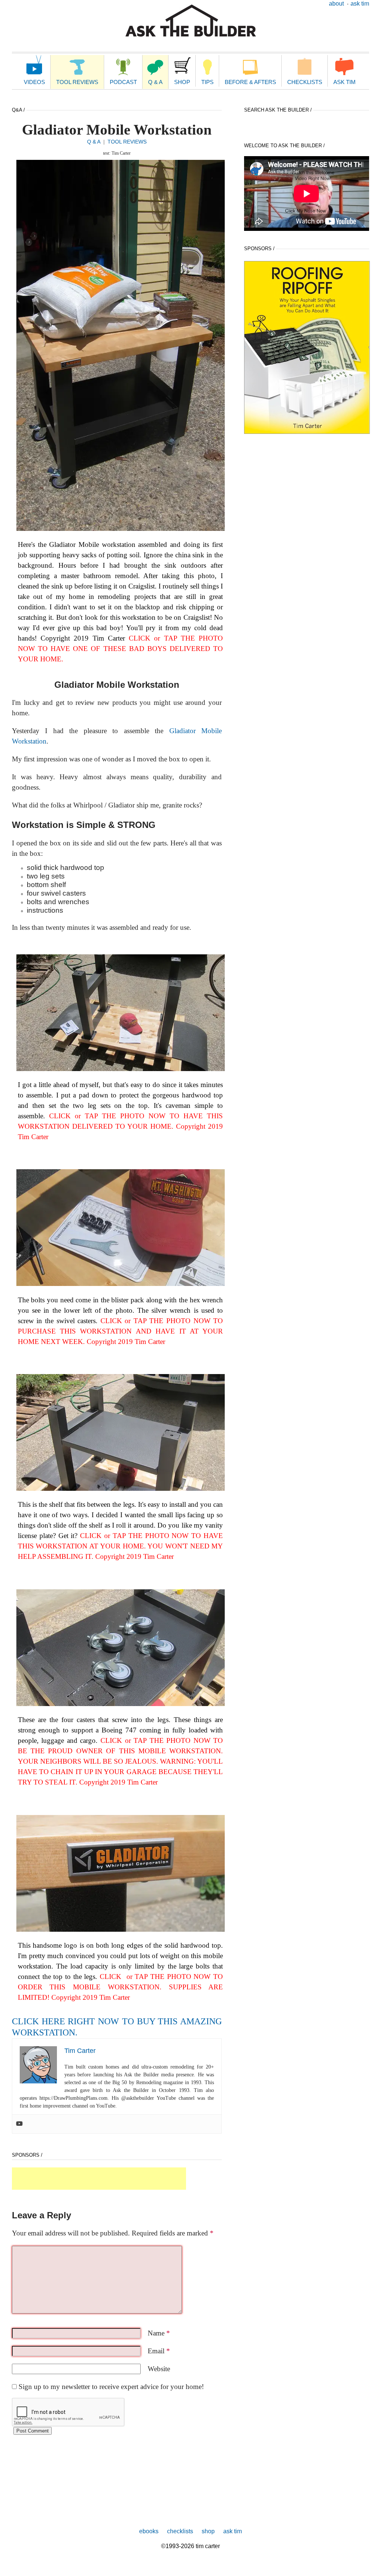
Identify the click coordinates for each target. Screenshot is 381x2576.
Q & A (155, 82)
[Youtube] (19, 2124)
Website (159, 2369)
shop (208, 2531)
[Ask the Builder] (191, 21)
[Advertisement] (99, 2179)
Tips (207, 82)
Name (159, 2333)
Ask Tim (360, 4)
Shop (182, 82)
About (336, 4)
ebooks (149, 2531)
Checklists (305, 82)
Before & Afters (250, 82)
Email (159, 2351)
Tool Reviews (77, 82)
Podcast (123, 82)
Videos (34, 82)
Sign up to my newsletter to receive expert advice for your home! (111, 2387)
